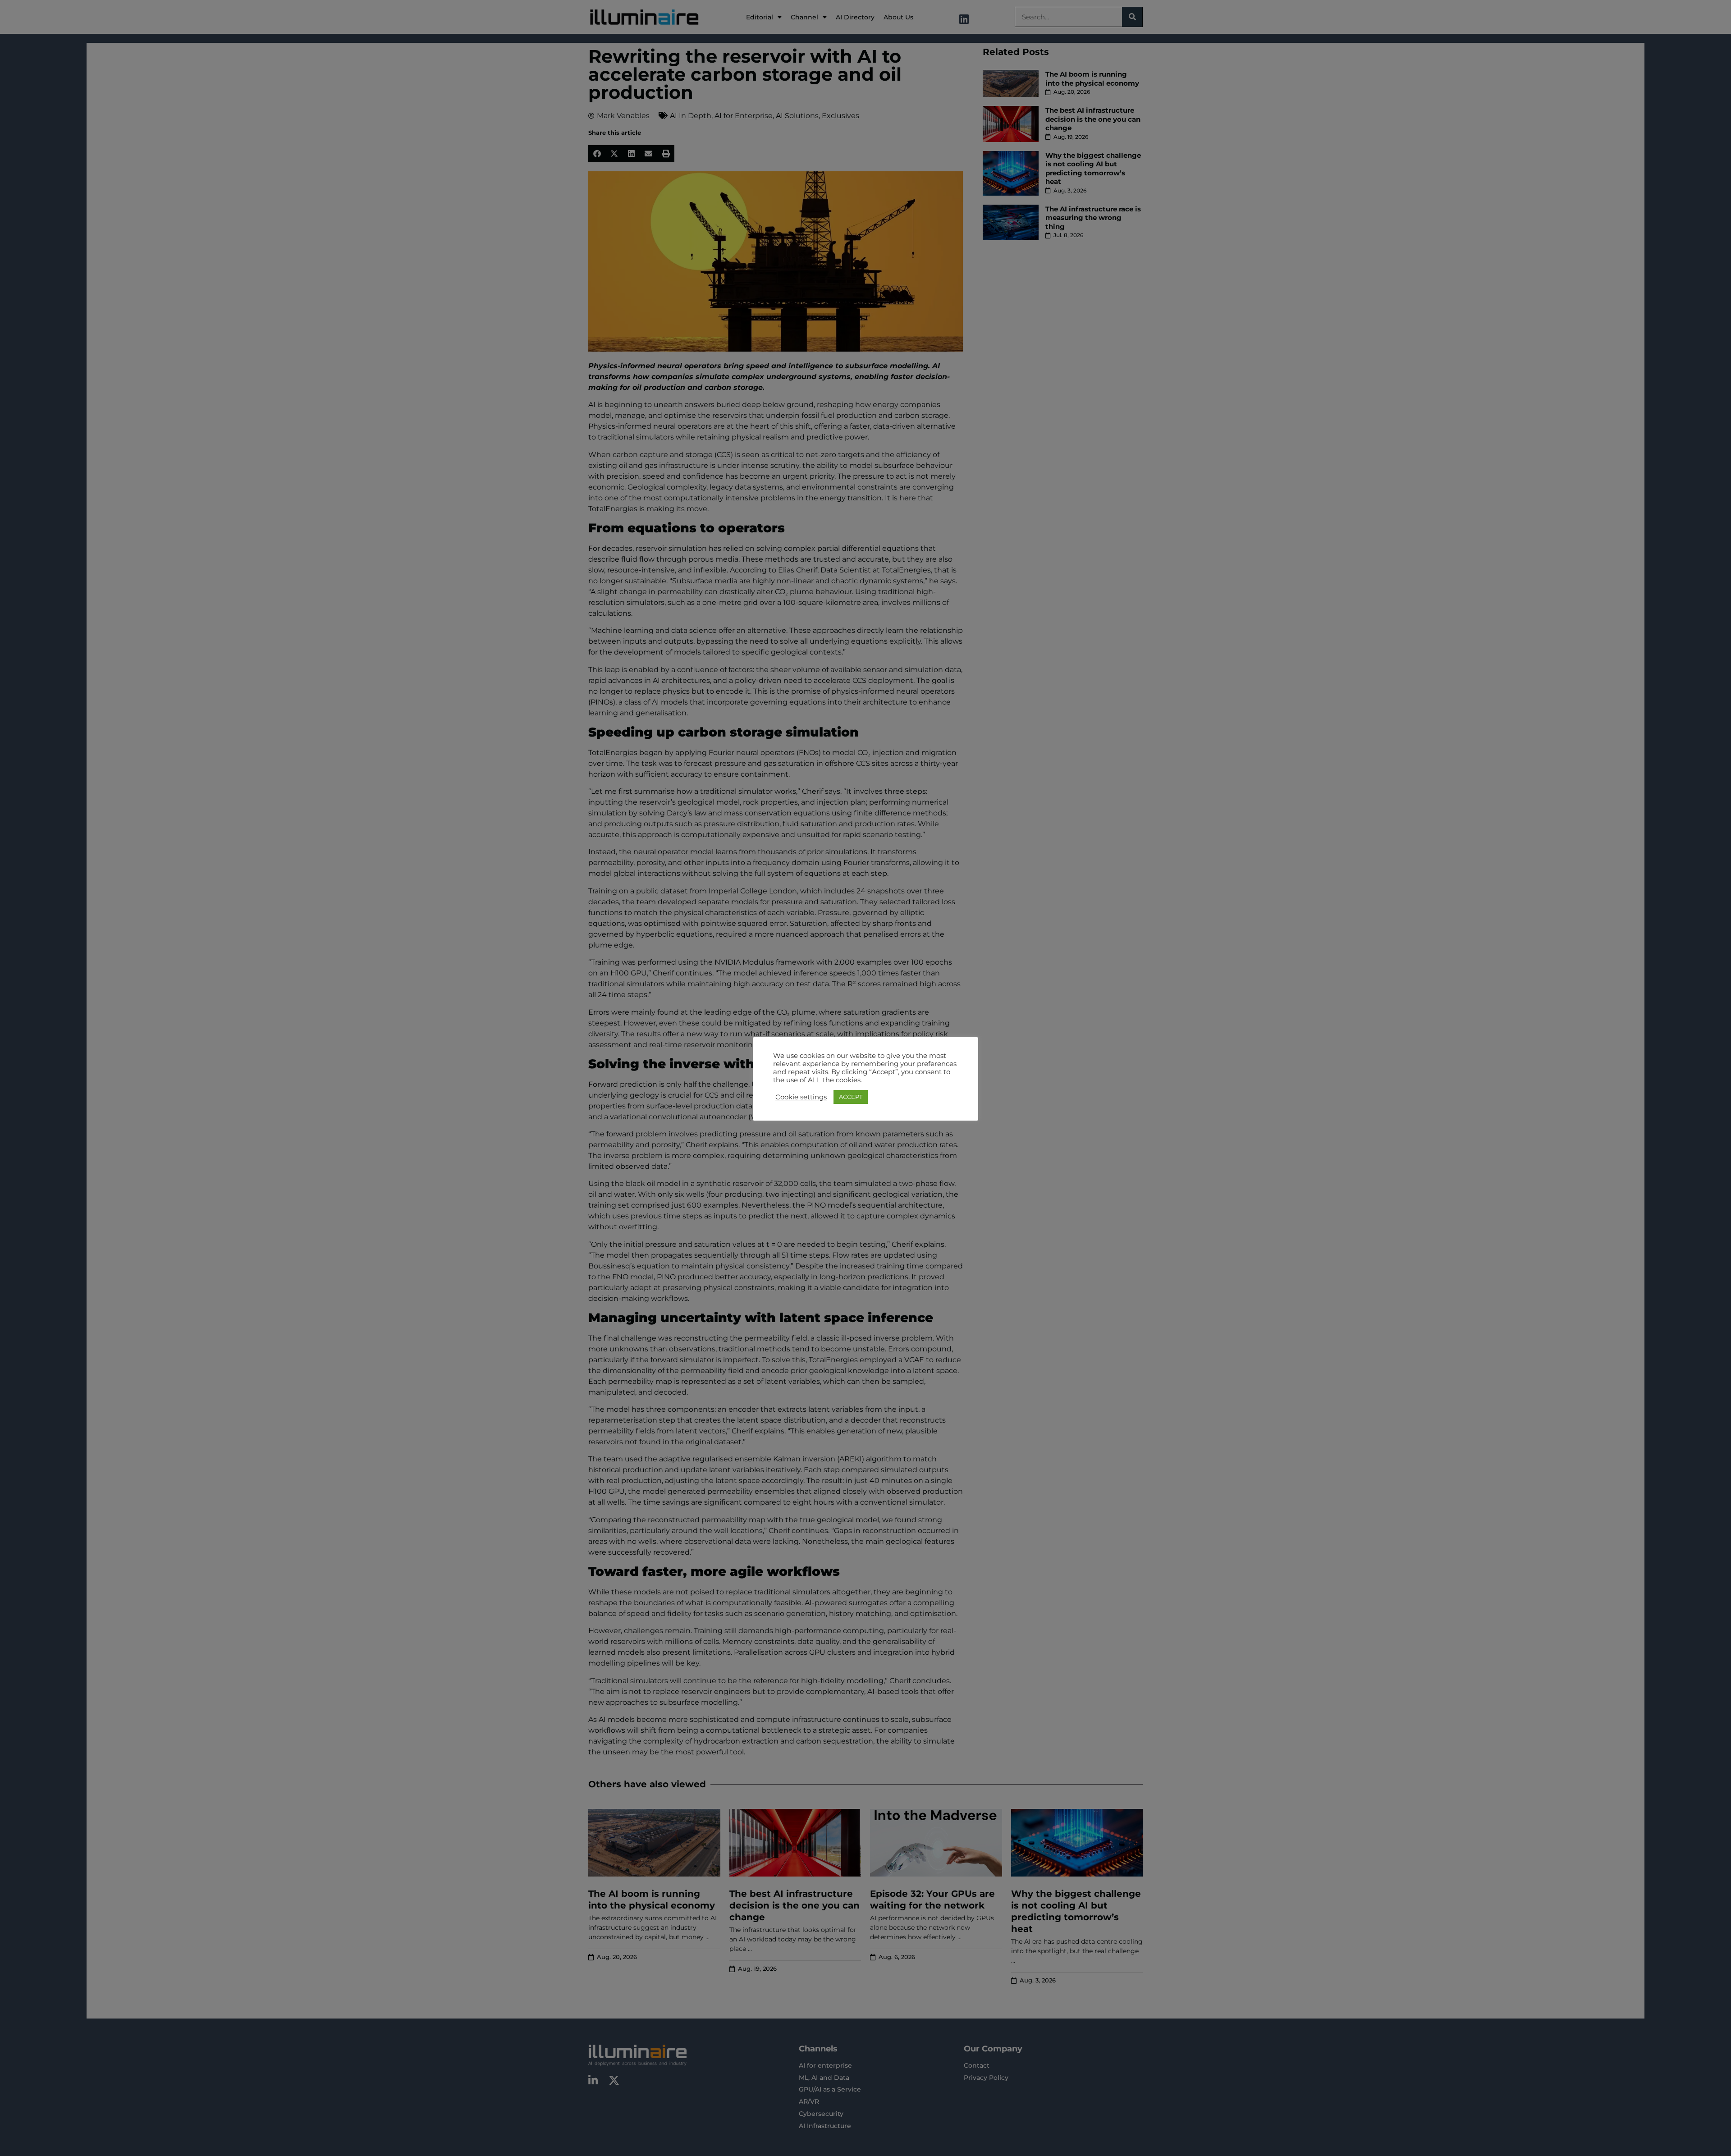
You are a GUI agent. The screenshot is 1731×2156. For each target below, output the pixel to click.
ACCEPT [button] (851, 1097)
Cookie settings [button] (801, 1097)
